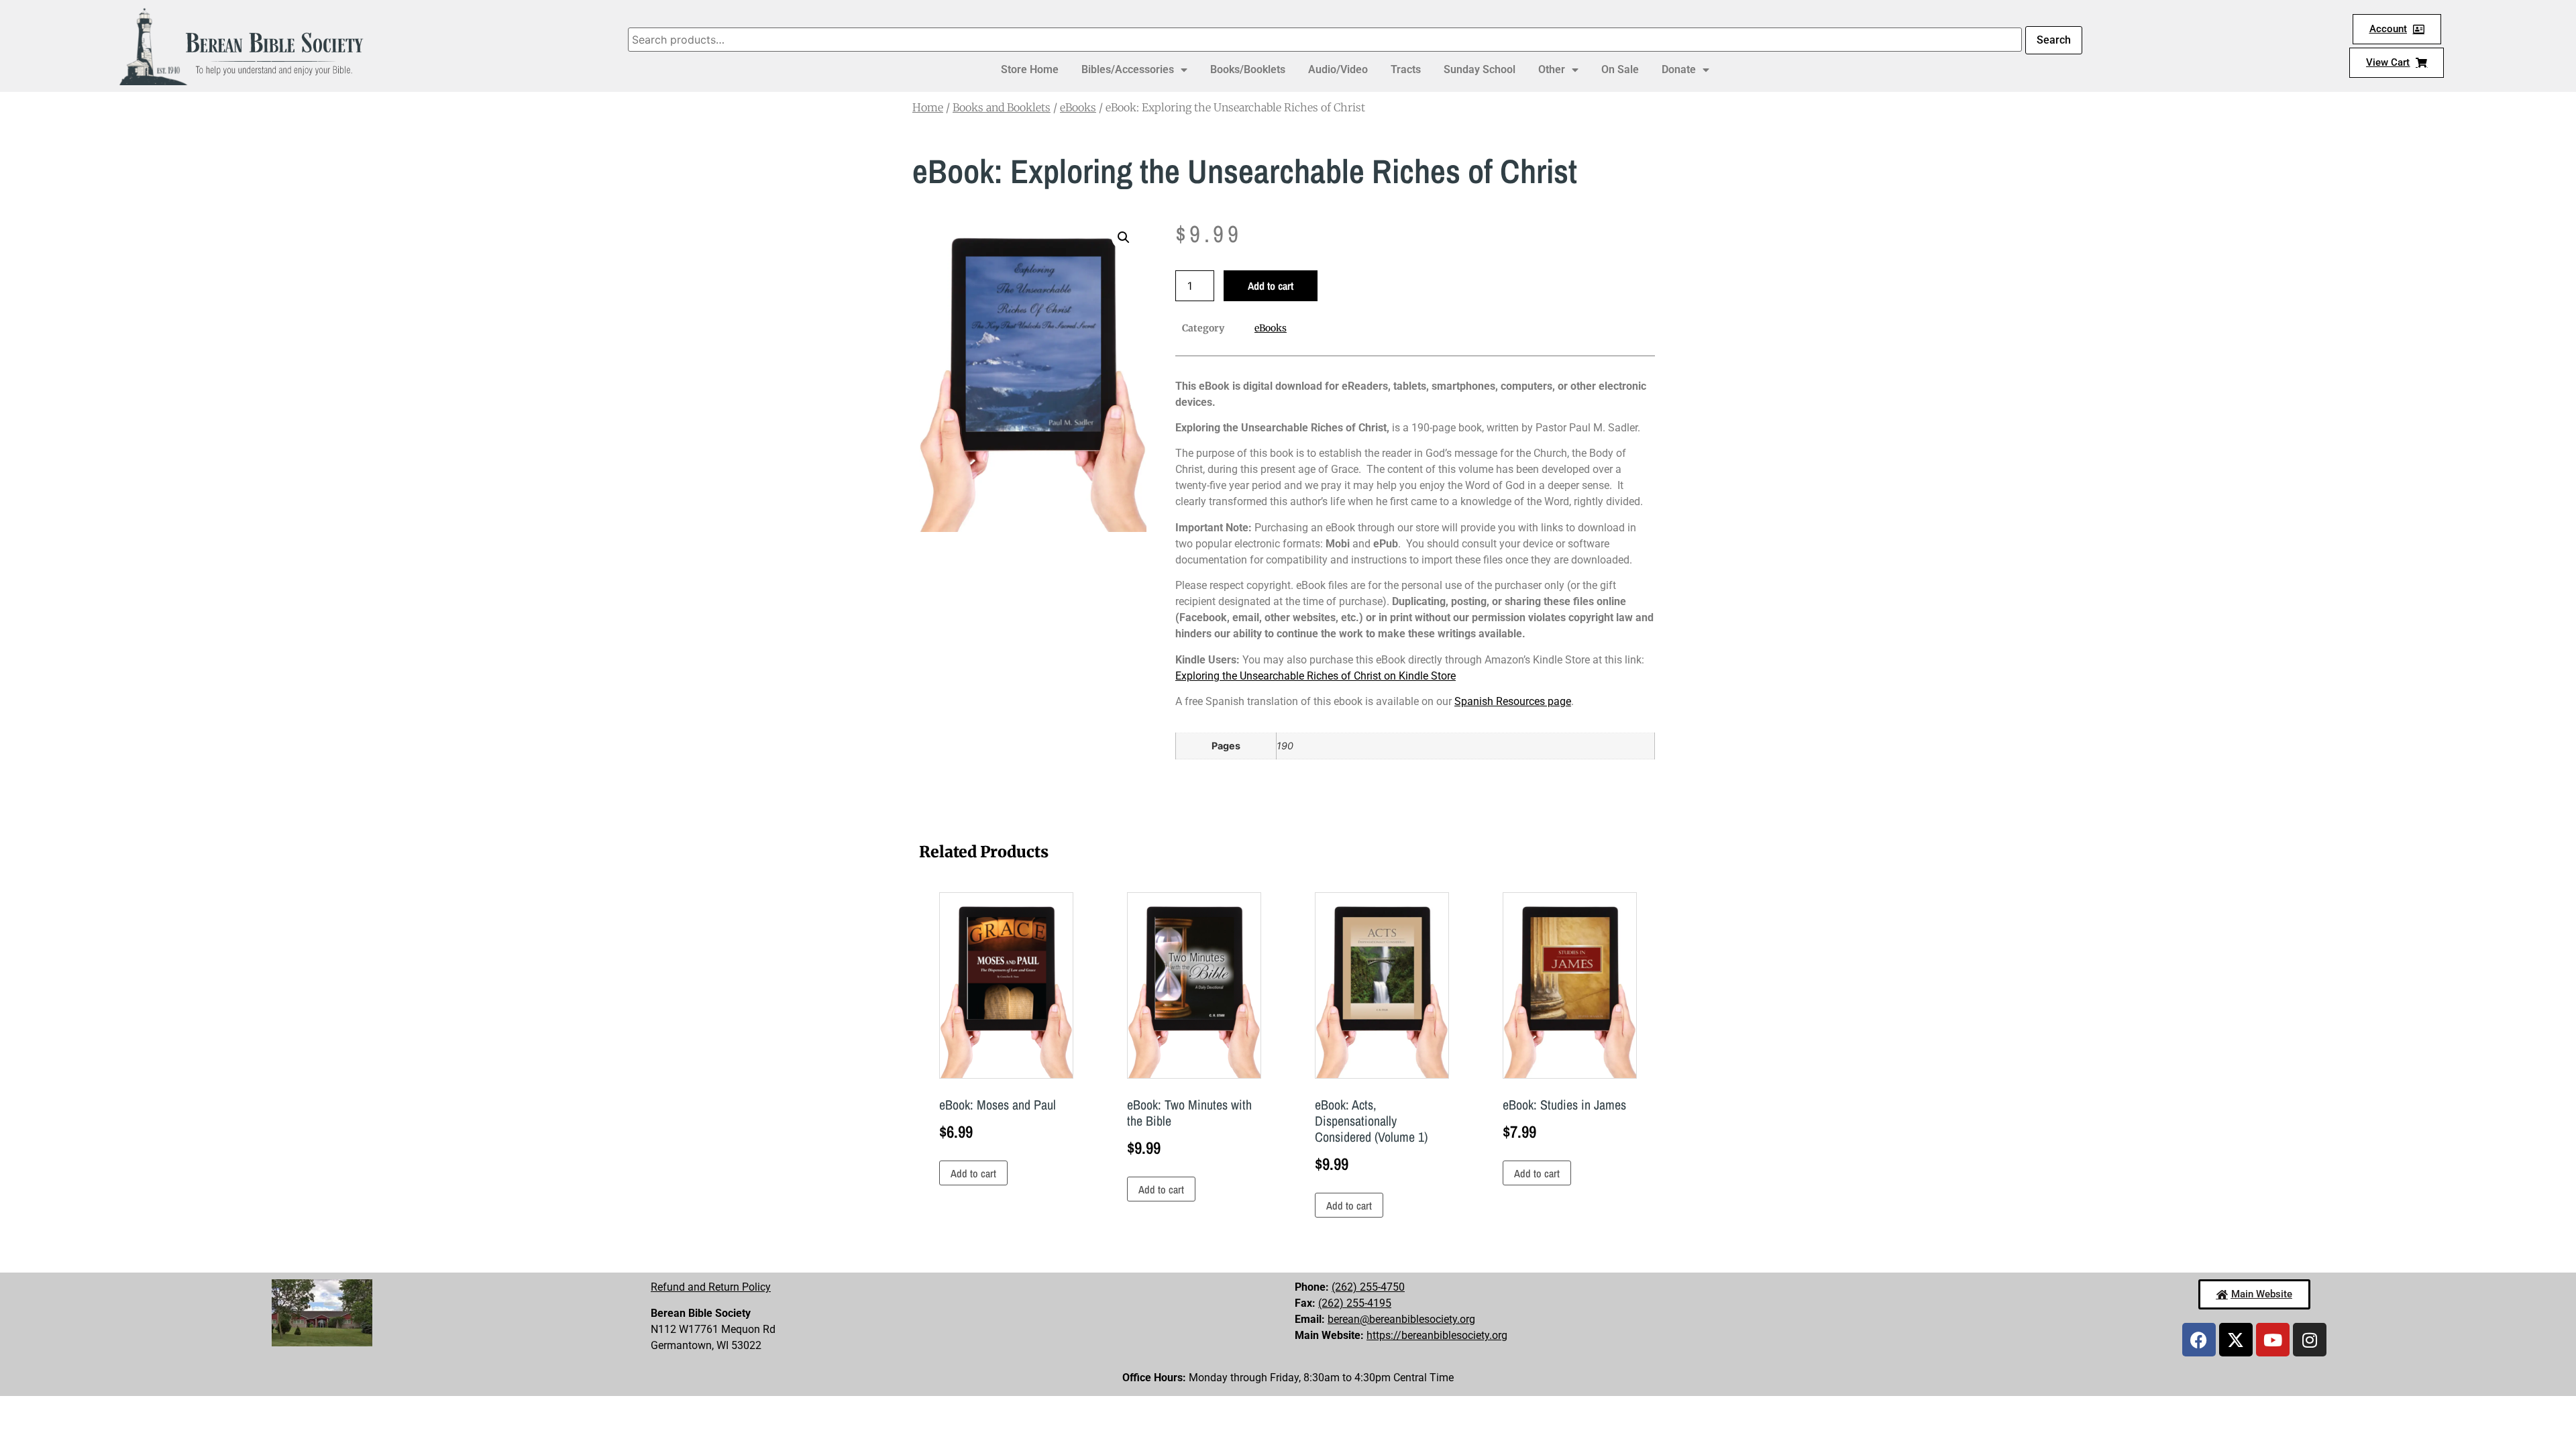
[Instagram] (2310, 1340)
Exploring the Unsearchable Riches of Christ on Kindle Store (1316, 676)
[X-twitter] (2236, 1340)
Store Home (1030, 69)
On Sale (1620, 69)
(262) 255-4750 (1368, 1287)
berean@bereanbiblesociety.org (1401, 1319)
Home (928, 107)
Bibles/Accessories (1128, 69)
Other (1552, 69)
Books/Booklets (1248, 69)
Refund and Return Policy (711, 1287)
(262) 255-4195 (1355, 1303)
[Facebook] (2199, 1340)
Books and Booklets (1002, 107)
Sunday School (1480, 69)
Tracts (1406, 69)
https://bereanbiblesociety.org (1437, 1335)
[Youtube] (2273, 1340)
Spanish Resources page (1513, 701)
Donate (1679, 69)
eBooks (1078, 107)
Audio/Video (1338, 69)
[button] (1124, 237)
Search (2054, 40)
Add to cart (1271, 286)
